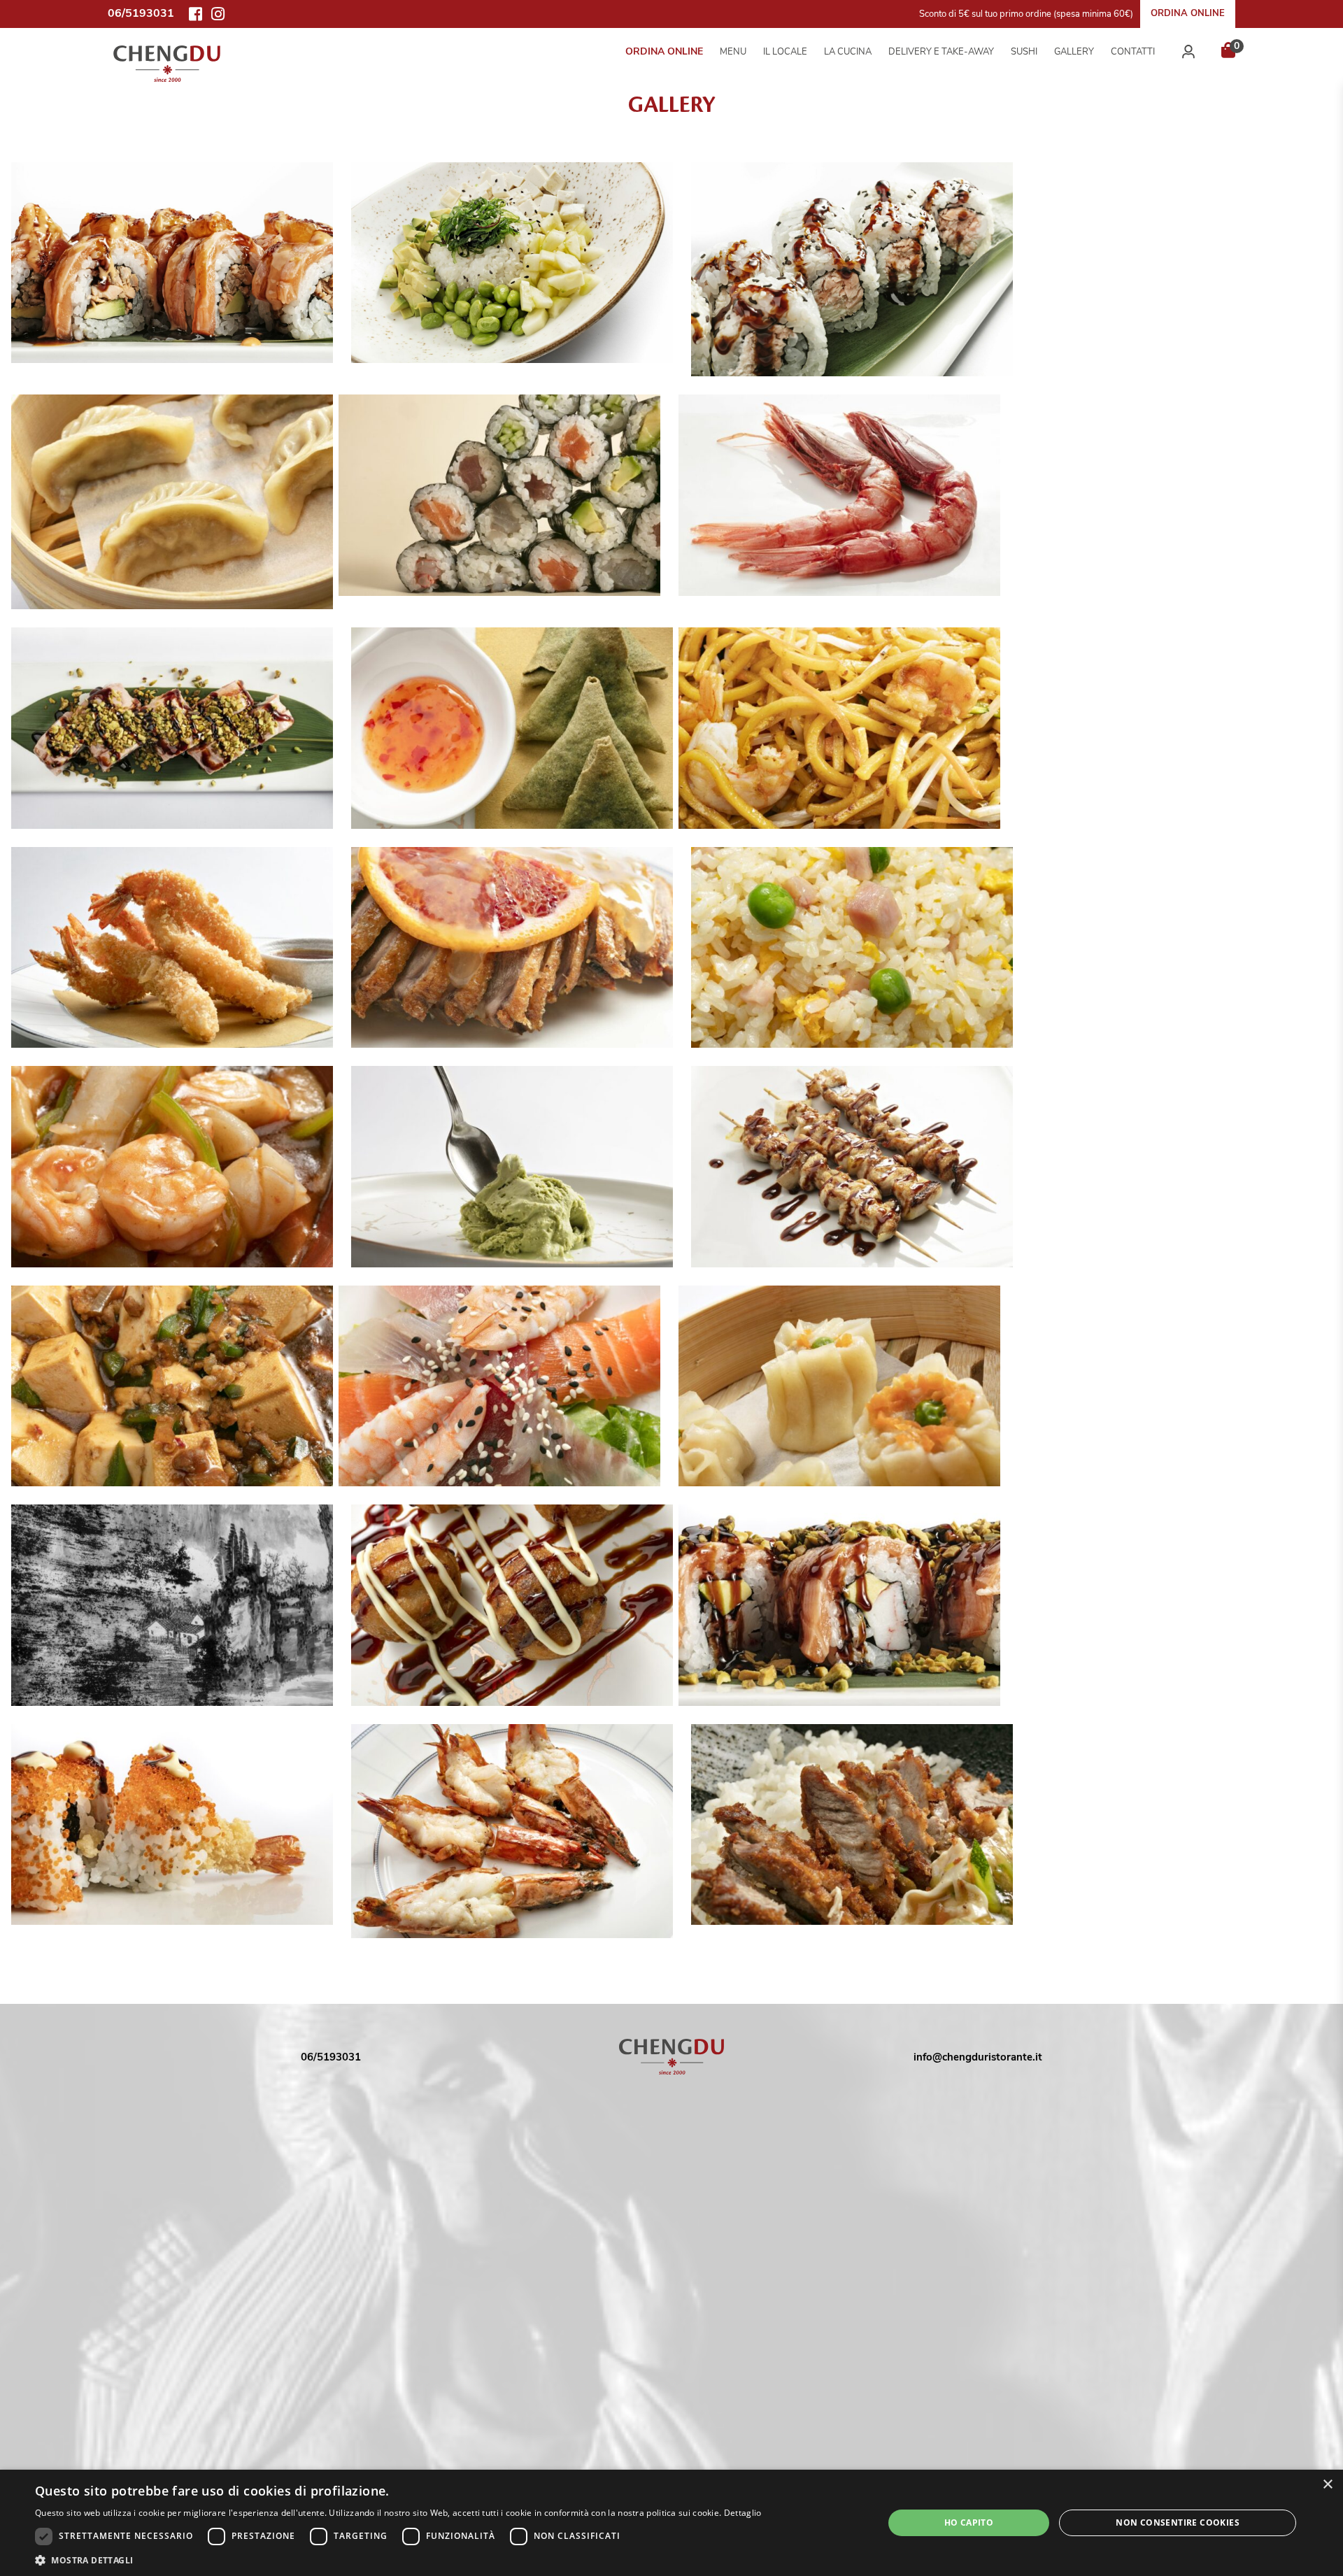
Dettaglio (743, 2513)
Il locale (785, 52)
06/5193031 (331, 2057)
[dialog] (671, 2523)
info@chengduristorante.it (978, 2057)
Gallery (1074, 52)
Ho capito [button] (969, 2522)
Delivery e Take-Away (941, 52)
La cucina (848, 52)
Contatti (1133, 52)
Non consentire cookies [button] (1178, 2522)
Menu (733, 52)
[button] (398, 2559)
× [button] (1327, 2485)
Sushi (1024, 52)
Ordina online (1188, 13)
